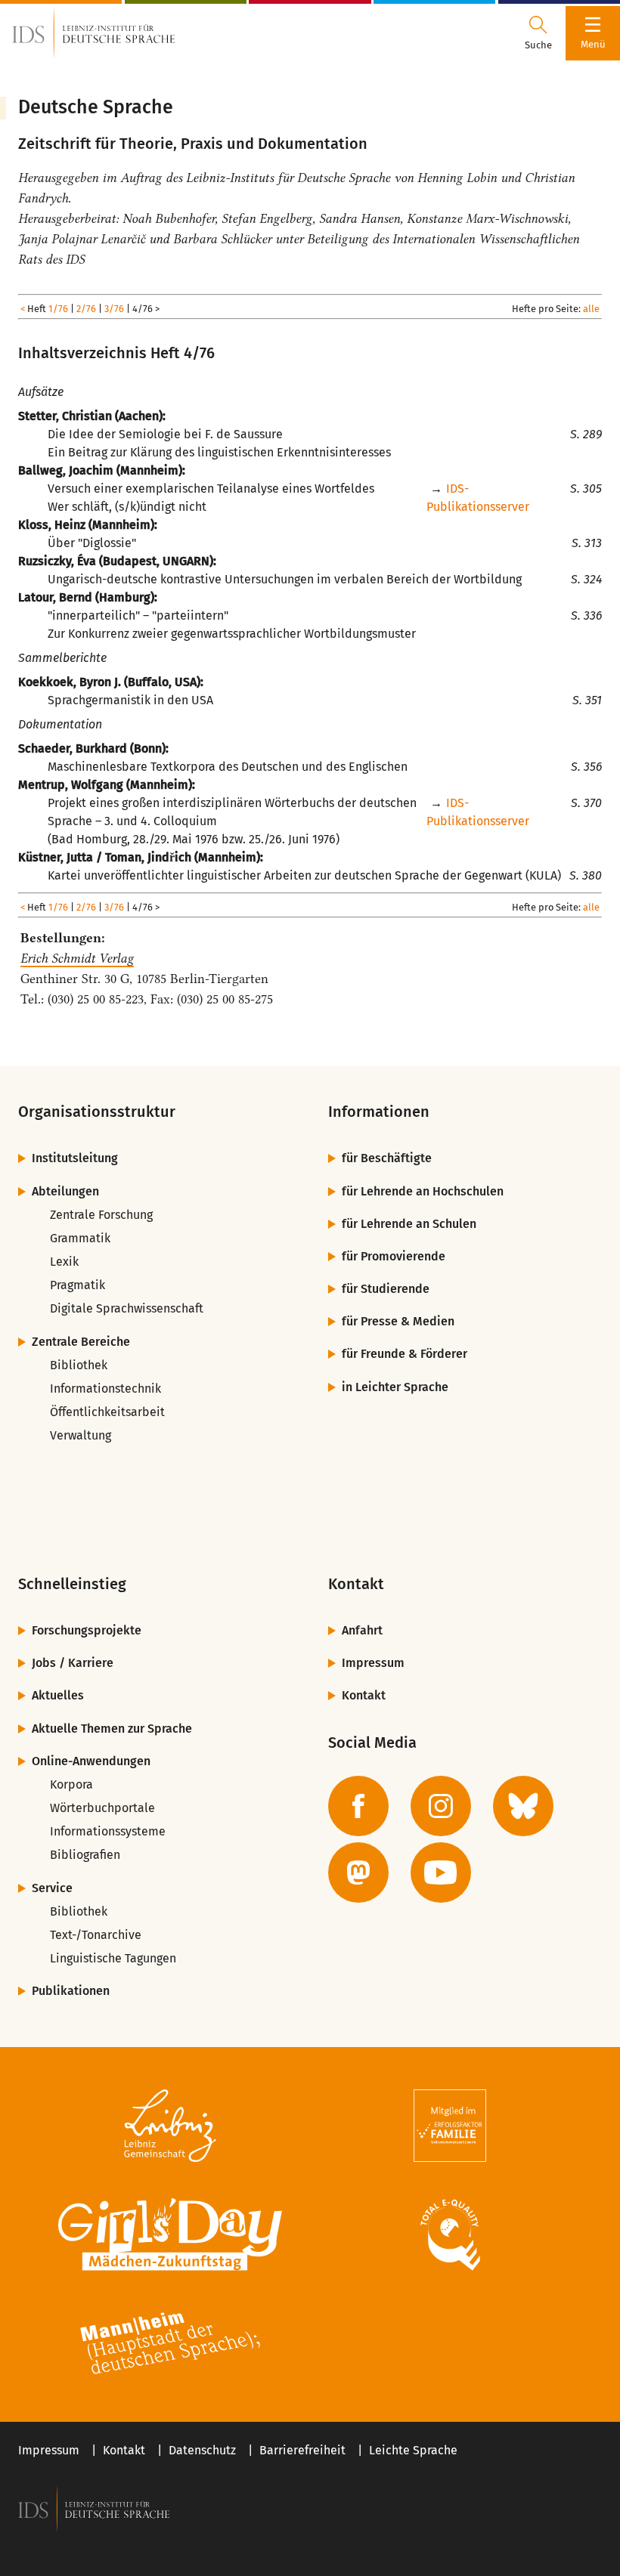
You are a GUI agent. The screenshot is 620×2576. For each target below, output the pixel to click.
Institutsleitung (75, 1158)
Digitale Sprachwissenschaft (127, 1308)
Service (52, 1888)
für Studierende (386, 1289)
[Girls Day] (170, 2234)
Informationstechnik (105, 1389)
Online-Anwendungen (91, 1761)
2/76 (86, 309)
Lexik (64, 1262)
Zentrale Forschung (101, 1215)
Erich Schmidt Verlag (77, 958)
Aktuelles (58, 1695)
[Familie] (450, 2126)
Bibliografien (85, 1855)
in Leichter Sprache (395, 1387)
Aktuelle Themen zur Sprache (112, 1729)
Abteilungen (65, 1191)
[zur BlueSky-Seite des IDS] (523, 1806)
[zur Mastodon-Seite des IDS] (358, 1872)
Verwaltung (81, 1435)
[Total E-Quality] (450, 2234)
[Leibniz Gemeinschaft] (170, 2126)
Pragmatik (77, 1285)
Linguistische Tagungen (113, 1958)
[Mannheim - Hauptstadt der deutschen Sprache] (170, 2343)
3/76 (114, 309)
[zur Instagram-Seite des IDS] (441, 1806)
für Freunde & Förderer (405, 1354)
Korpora (71, 1784)
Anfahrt (362, 1630)
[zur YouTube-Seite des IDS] (441, 1872)
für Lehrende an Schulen (409, 1224)
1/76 (58, 309)
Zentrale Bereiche (81, 1342)
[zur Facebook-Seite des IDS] (358, 1806)
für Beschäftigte (387, 1158)
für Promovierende (394, 1256)
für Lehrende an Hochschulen (423, 1191)
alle (591, 309)
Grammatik (80, 1238)
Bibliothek (79, 1365)
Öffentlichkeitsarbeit (107, 1412)
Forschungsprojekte (87, 1630)
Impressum (373, 1663)
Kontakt (364, 1695)
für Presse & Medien (398, 1321)
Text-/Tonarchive (96, 1935)
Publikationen (71, 1991)
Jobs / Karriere (73, 1663)
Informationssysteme (108, 1831)
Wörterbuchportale (102, 1808)
